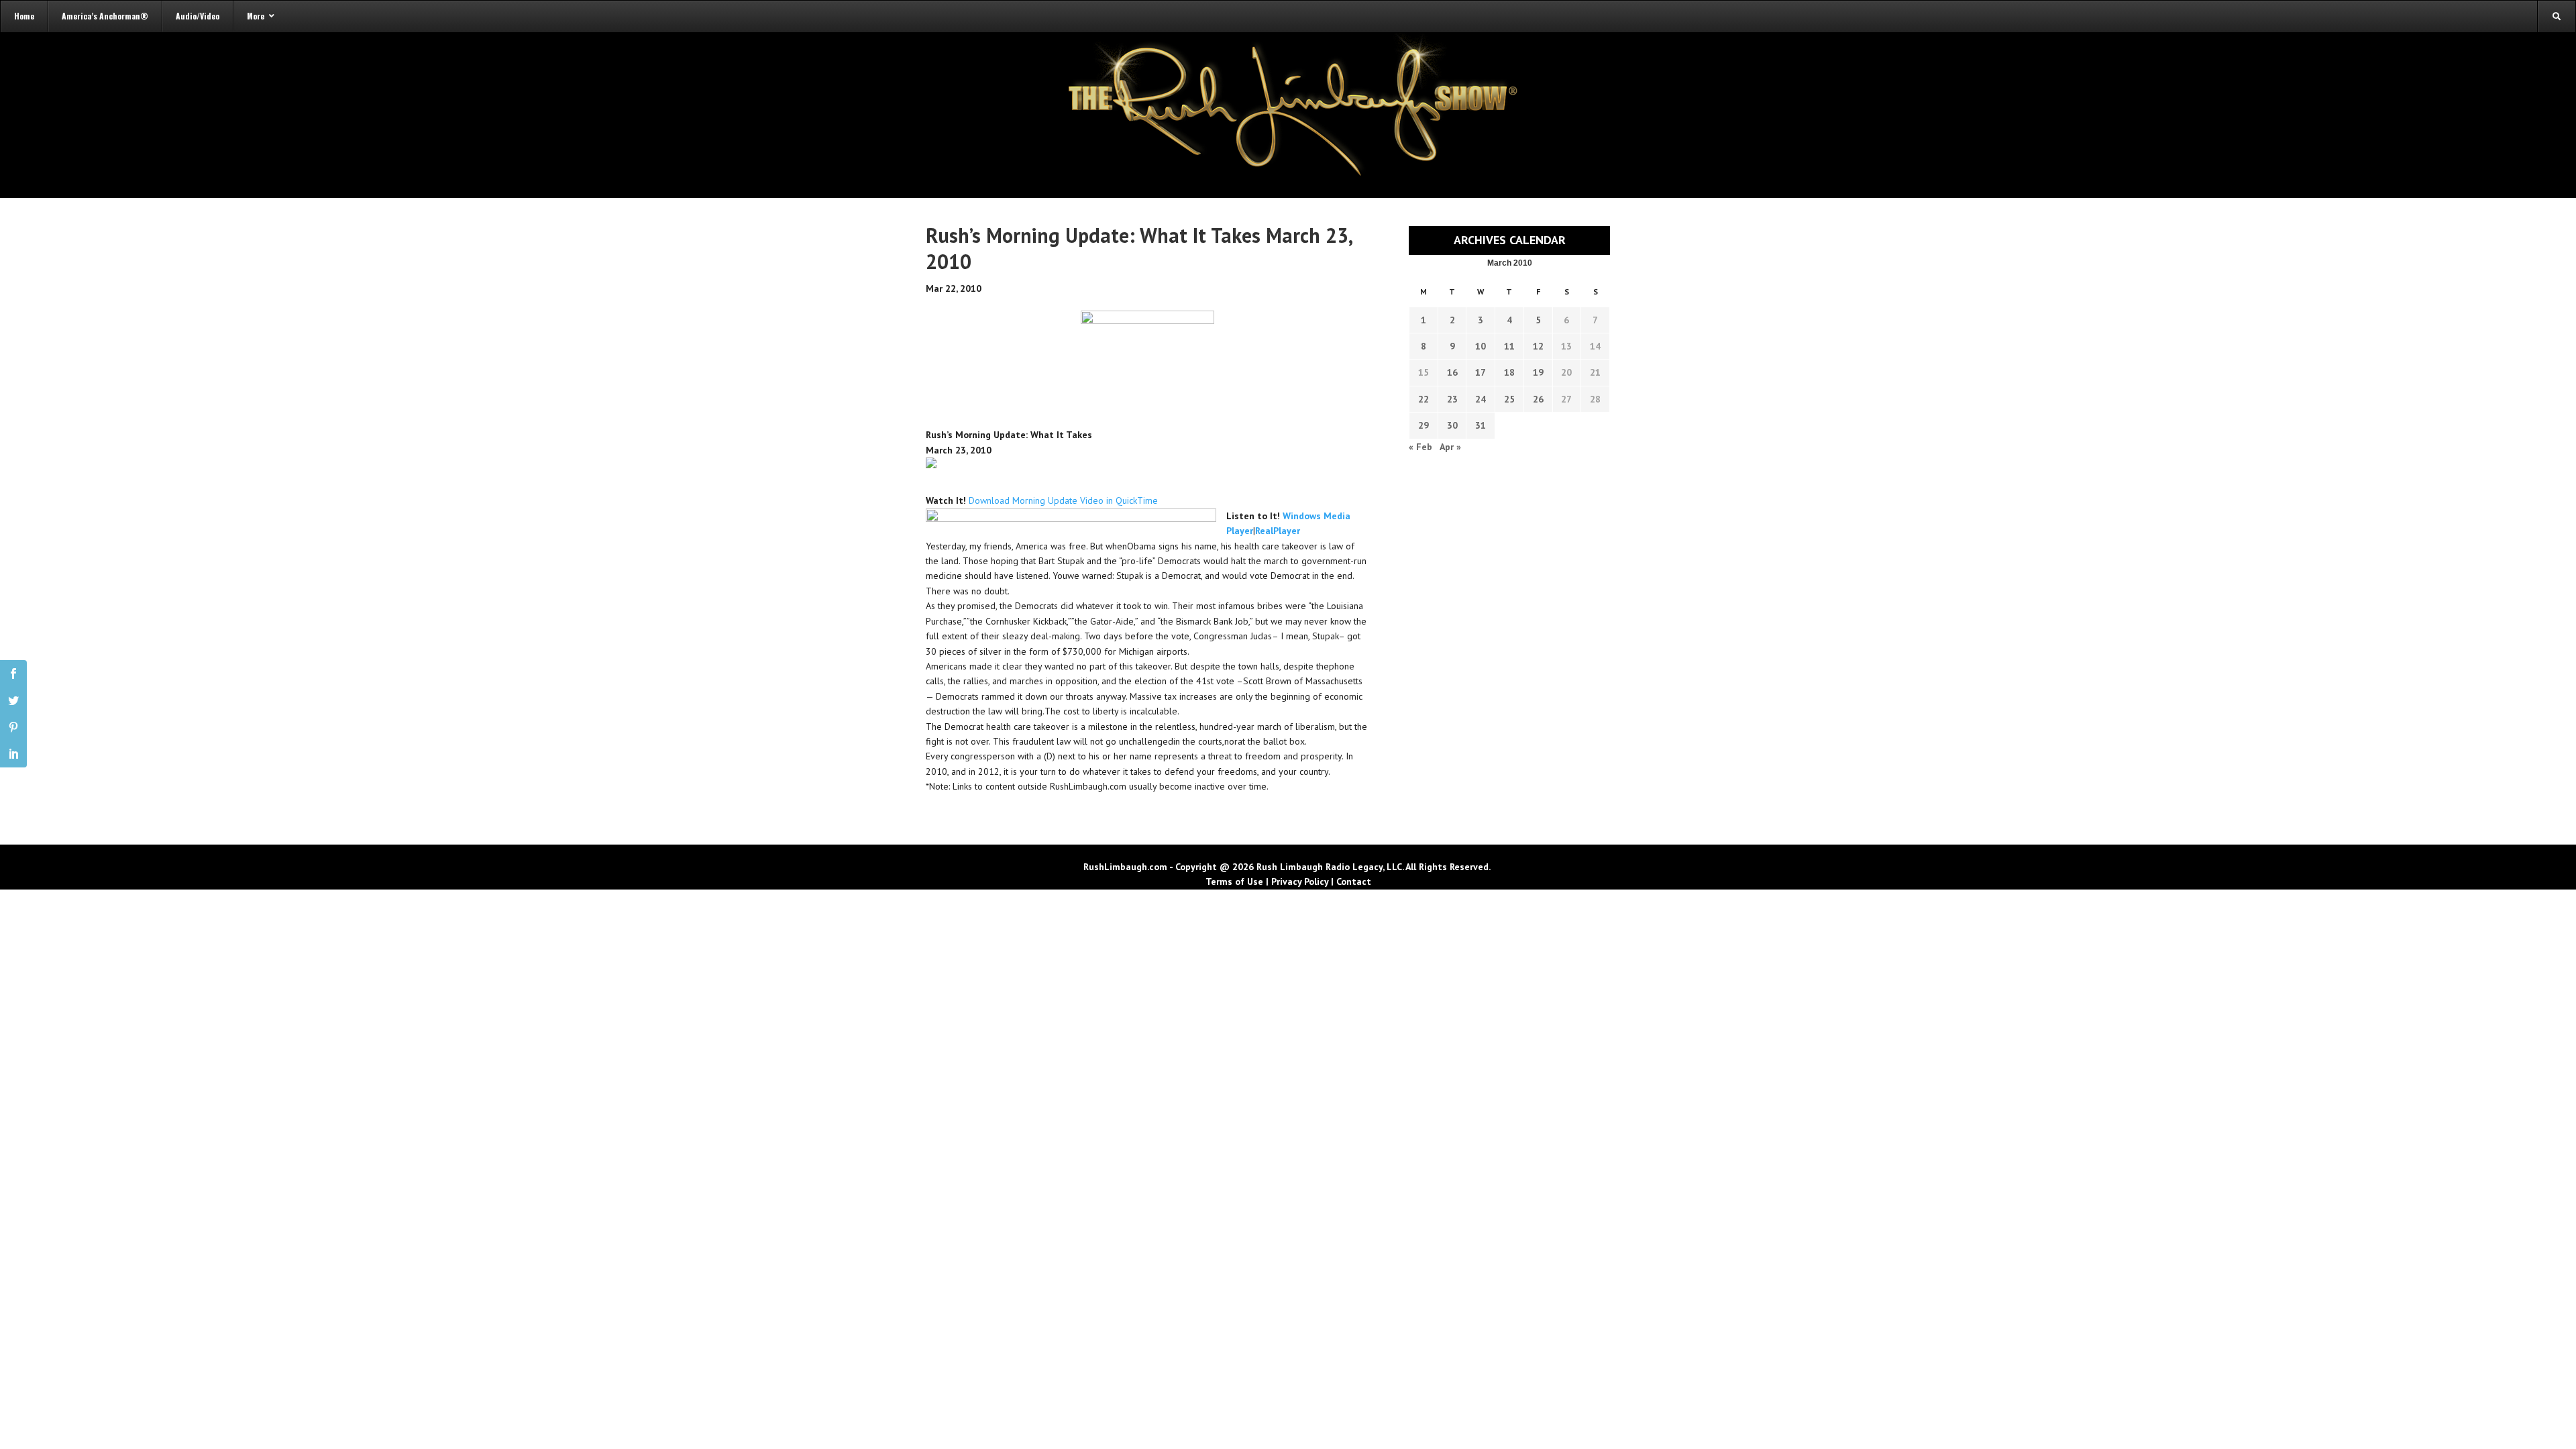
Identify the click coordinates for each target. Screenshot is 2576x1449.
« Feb (1420, 447)
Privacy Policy (1300, 881)
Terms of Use (1234, 881)
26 (1538, 399)
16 (1452, 372)
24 (1481, 399)
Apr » (1450, 447)
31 (1481, 425)
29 (1424, 425)
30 (1452, 425)
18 (1509, 372)
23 (1452, 399)
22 (1424, 399)
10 (1481, 346)
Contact (1354, 881)
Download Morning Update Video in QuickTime (1063, 500)
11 (1509, 346)
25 (1509, 399)
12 (1538, 346)
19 (1538, 372)
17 (1481, 372)
